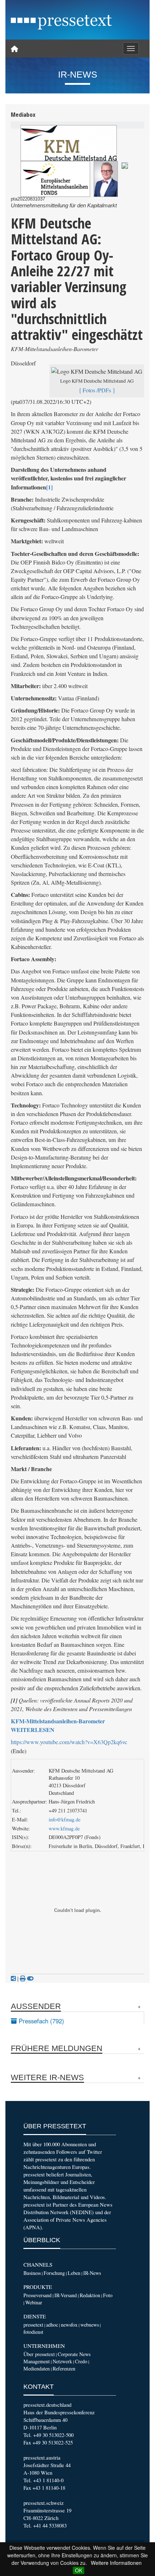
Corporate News (74, 2354)
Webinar (34, 2302)
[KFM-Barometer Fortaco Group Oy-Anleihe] (125, 165)
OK (79, 2570)
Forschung (54, 2273)
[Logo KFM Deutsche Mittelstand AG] (69, 143)
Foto (108, 2295)
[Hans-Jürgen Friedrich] (106, 179)
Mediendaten (37, 2368)
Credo (81, 2361)
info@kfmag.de (65, 1819)
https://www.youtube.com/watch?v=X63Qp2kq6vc (69, 1742)
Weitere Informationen (116, 2563)
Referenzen (64, 2368)
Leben (74, 2273)
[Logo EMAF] (55, 179)
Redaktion (90, 2295)
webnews (90, 2325)
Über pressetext (39, 2354)
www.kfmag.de (64, 1828)
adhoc (52, 2325)
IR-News (92, 2273)
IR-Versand (66, 2295)
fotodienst (33, 2332)
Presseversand (37, 2295)
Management (37, 2361)
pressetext (33, 2325)
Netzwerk (62, 2361)
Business (32, 2273)
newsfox (69, 2325)
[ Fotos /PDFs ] (97, 390)
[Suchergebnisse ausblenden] (30, 1978)
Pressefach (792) (41, 2021)
